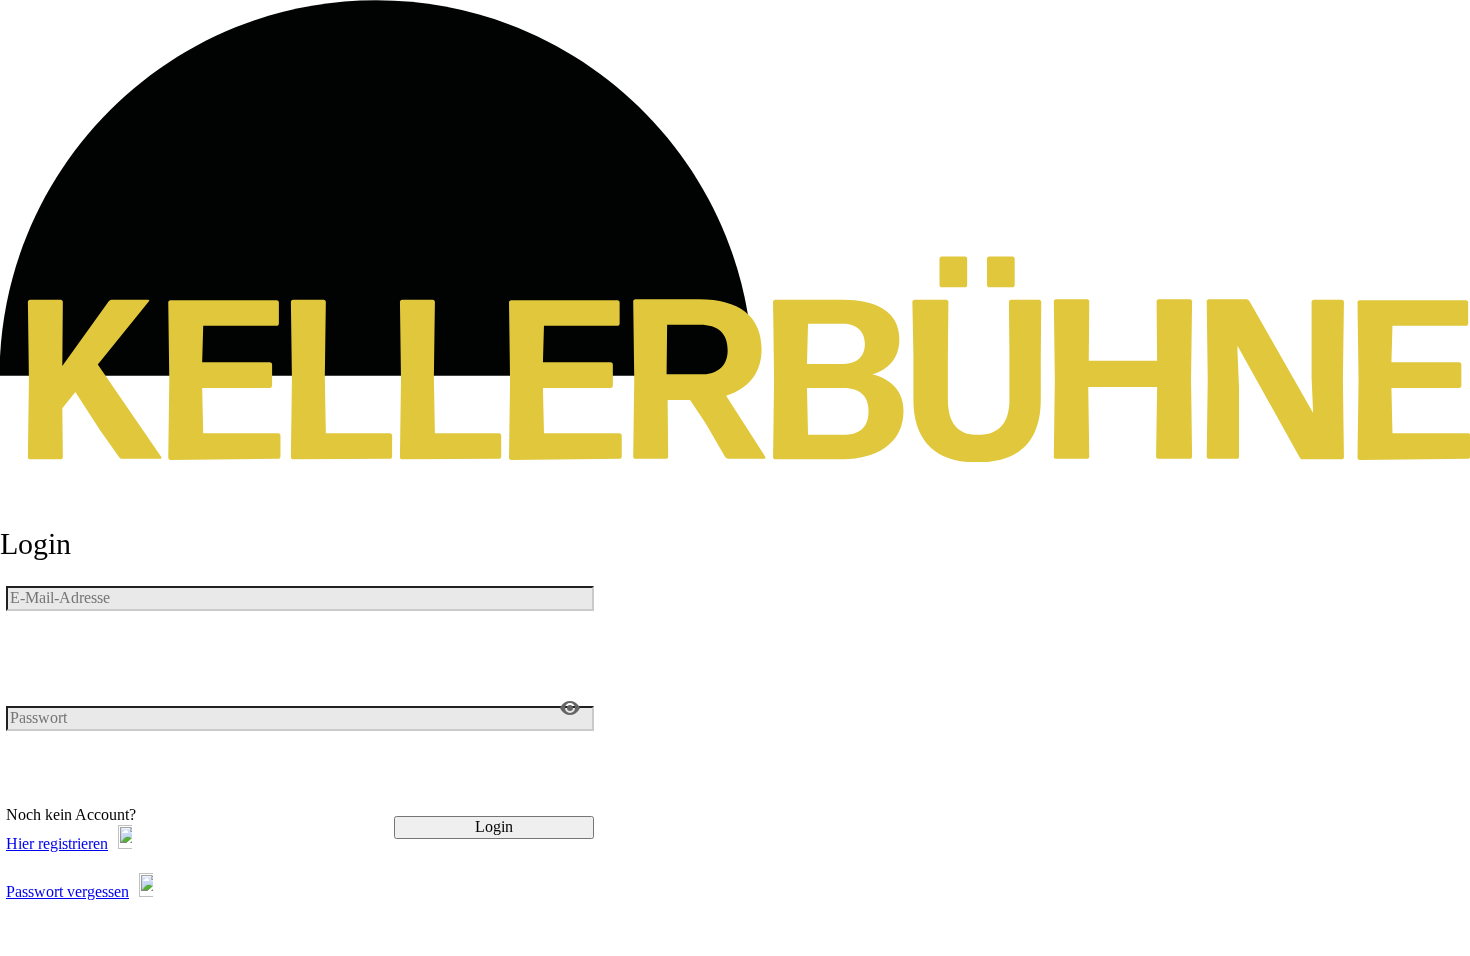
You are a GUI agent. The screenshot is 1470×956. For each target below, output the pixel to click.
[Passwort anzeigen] (570, 708)
